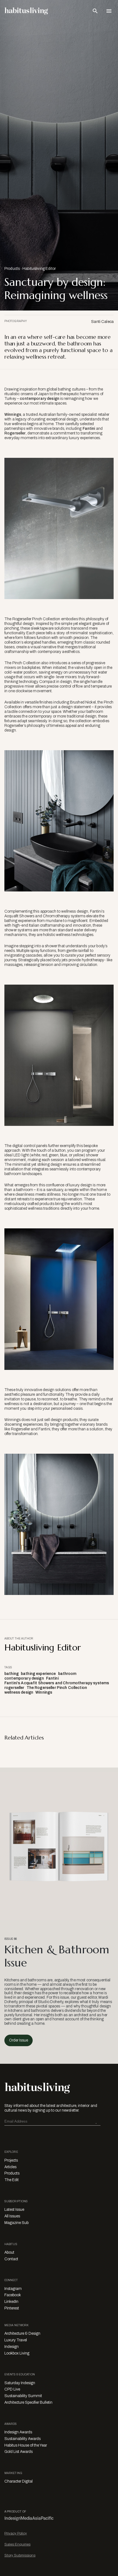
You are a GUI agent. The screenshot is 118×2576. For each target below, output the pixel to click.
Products (12, 269)
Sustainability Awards (23, 2439)
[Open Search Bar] (95, 11)
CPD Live (12, 2389)
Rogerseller (15, 433)
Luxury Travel (16, 2340)
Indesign (12, 2347)
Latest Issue (14, 2210)
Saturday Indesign (20, 2383)
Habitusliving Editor (39, 269)
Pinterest (12, 2308)
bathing (12, 1674)
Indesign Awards (18, 2432)
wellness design (19, 1692)
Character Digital (19, 2481)
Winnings (13, 415)
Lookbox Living (17, 2353)
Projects (11, 2160)
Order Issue (19, 2040)
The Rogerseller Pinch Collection (57, 1688)
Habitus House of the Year (26, 2445)
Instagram (13, 2289)
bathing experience (38, 1674)
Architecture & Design (22, 2333)
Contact (11, 2259)
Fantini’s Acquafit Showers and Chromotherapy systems (57, 1683)
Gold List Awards (19, 2452)
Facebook (13, 2295)
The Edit (12, 2180)
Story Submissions (20, 2555)
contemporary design (40, 399)
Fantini (88, 429)
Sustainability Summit (23, 2396)
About (9, 2252)
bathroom (67, 1674)
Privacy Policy (16, 2533)
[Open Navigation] (109, 11)
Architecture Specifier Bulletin (28, 2402)
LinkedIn (11, 2302)
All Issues (12, 2216)
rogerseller (14, 1688)
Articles (10, 2167)
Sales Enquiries (17, 2544)
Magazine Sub (16, 2223)
